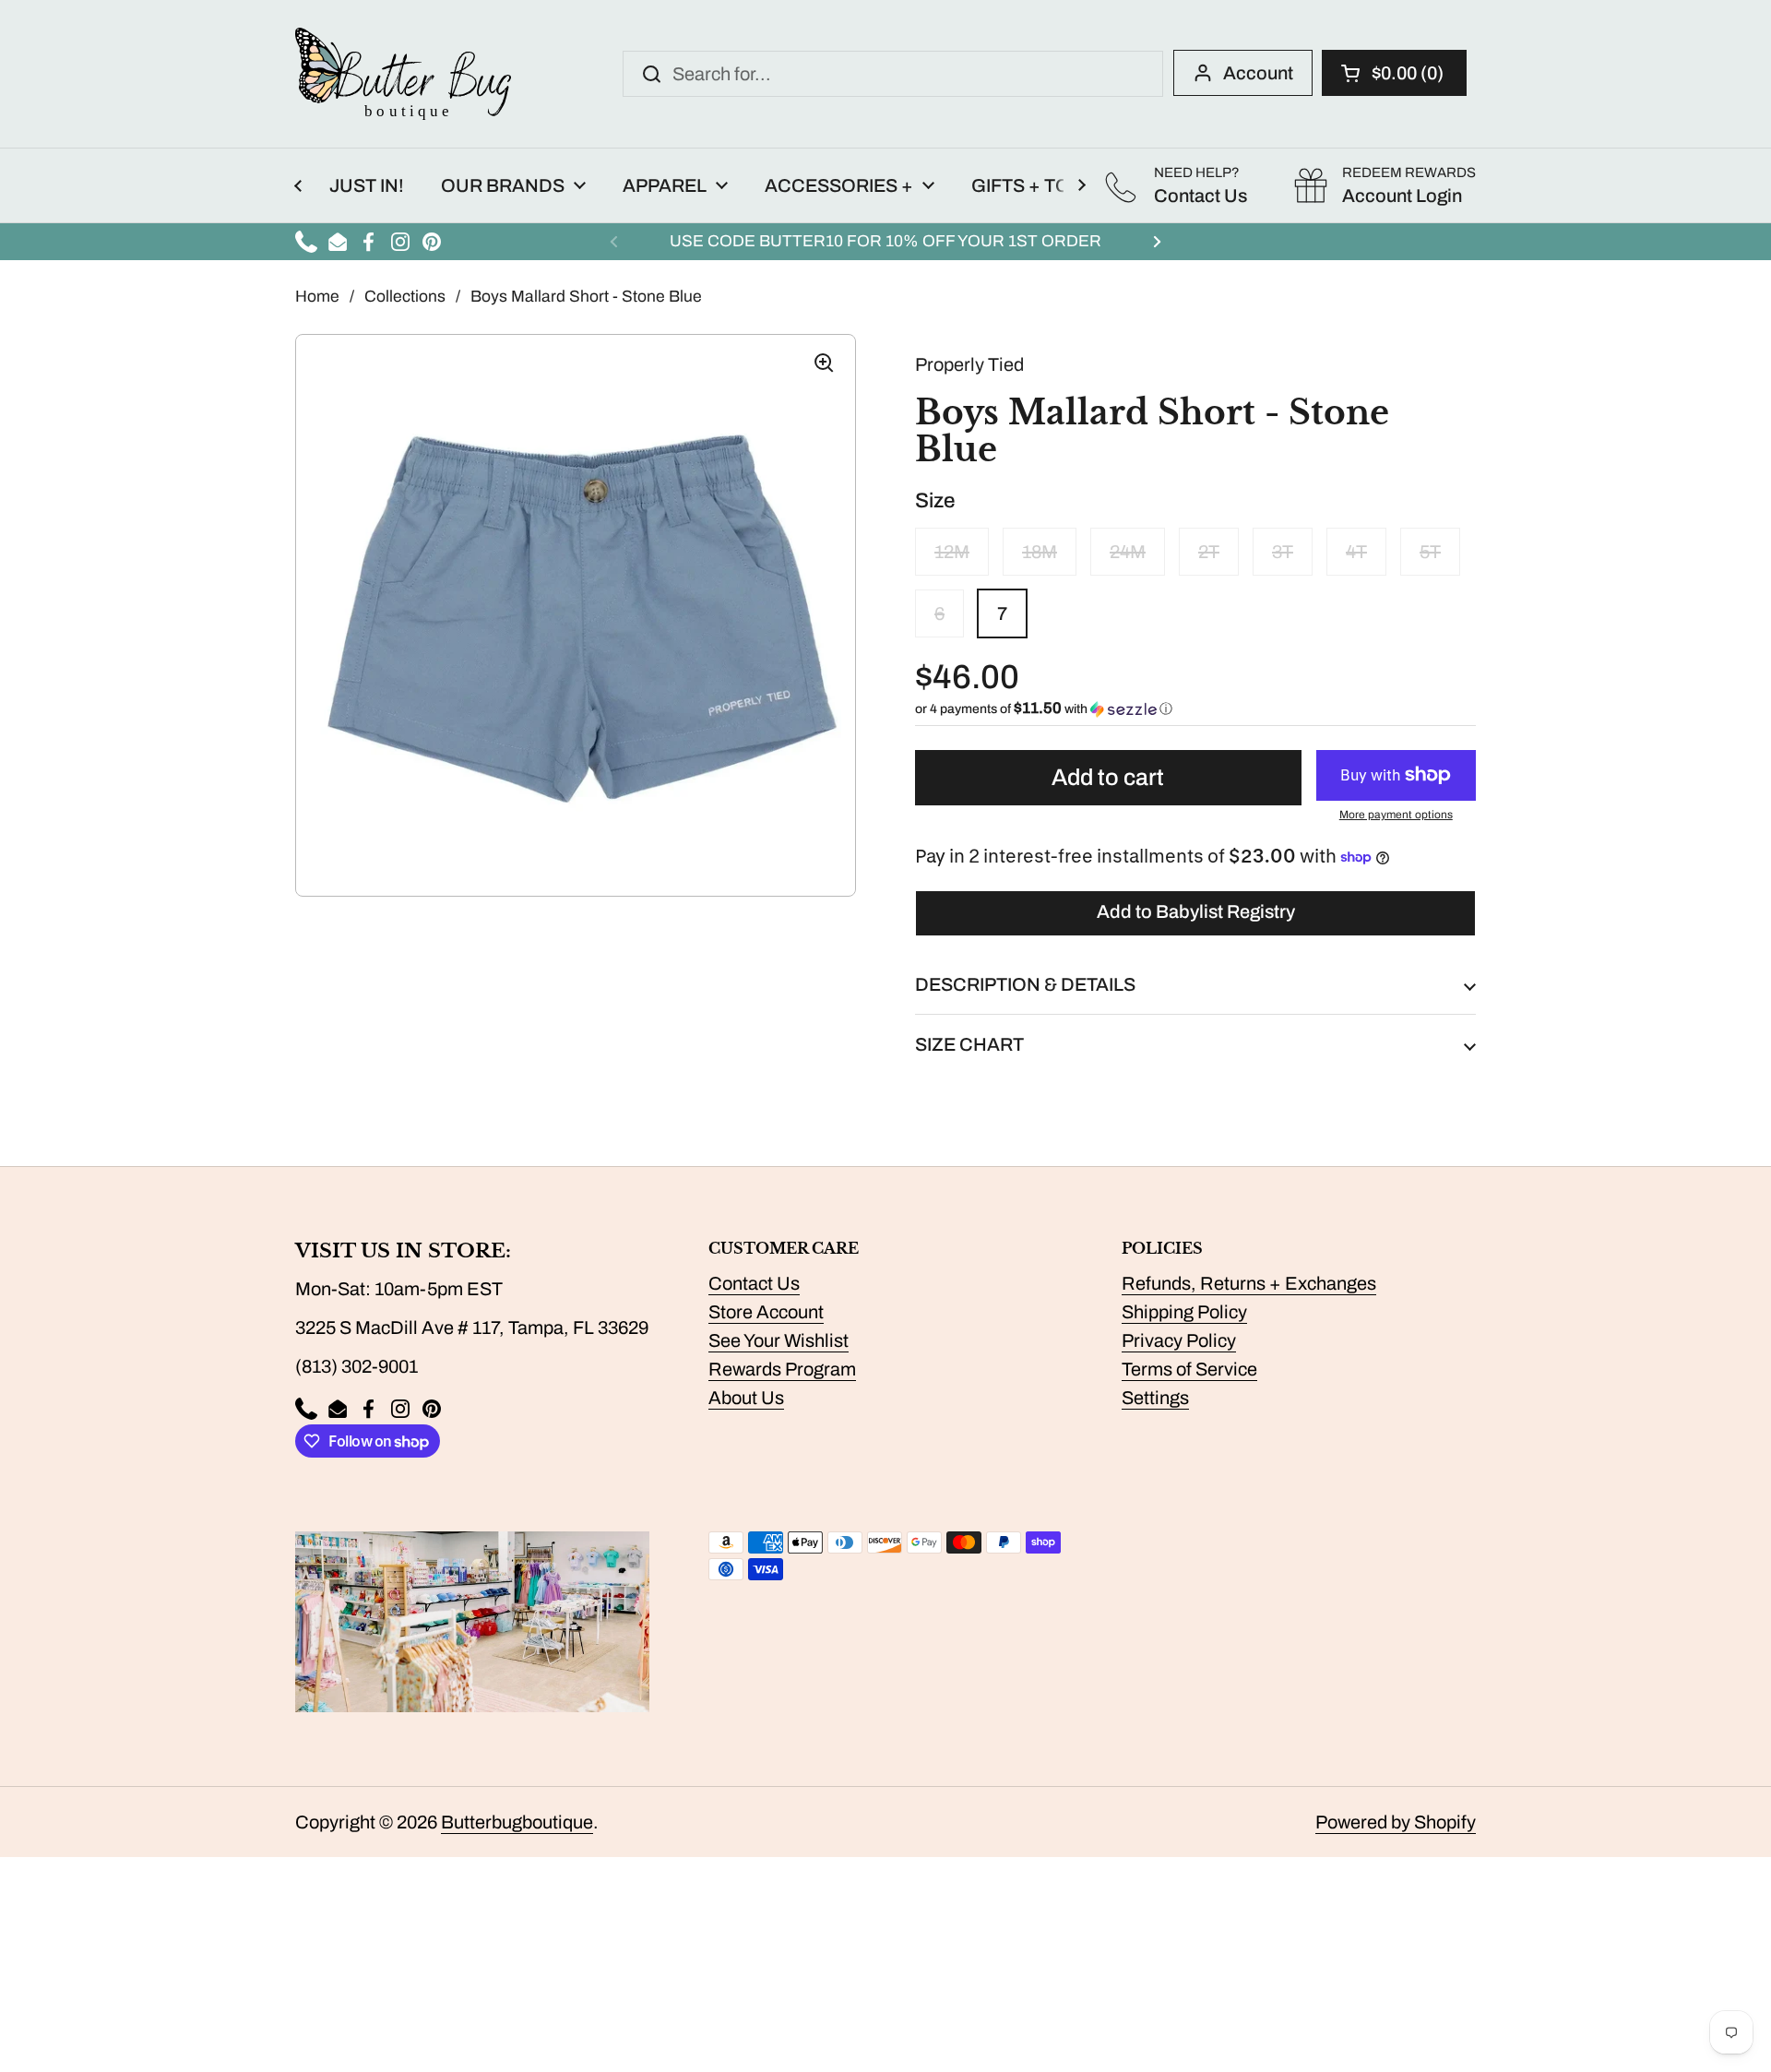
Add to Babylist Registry (1196, 911)
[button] (1394, 73)
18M (1040, 552)
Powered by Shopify (1396, 1822)
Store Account (766, 1312)
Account (1258, 73)
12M (952, 552)
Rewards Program (782, 1369)
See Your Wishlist (779, 1340)
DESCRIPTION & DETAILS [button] (1025, 984)
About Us (746, 1398)
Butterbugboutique (517, 1822)
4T (1356, 552)
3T (1283, 552)
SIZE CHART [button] (969, 1044)
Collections (405, 297)
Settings (1155, 1398)
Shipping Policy (1184, 1312)
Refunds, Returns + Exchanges (1249, 1283)
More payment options (1396, 815)
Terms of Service (1189, 1369)
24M (1128, 552)
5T (1430, 552)
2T (1209, 552)
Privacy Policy (1179, 1340)
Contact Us (754, 1283)
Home (317, 297)
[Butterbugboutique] (403, 74)
